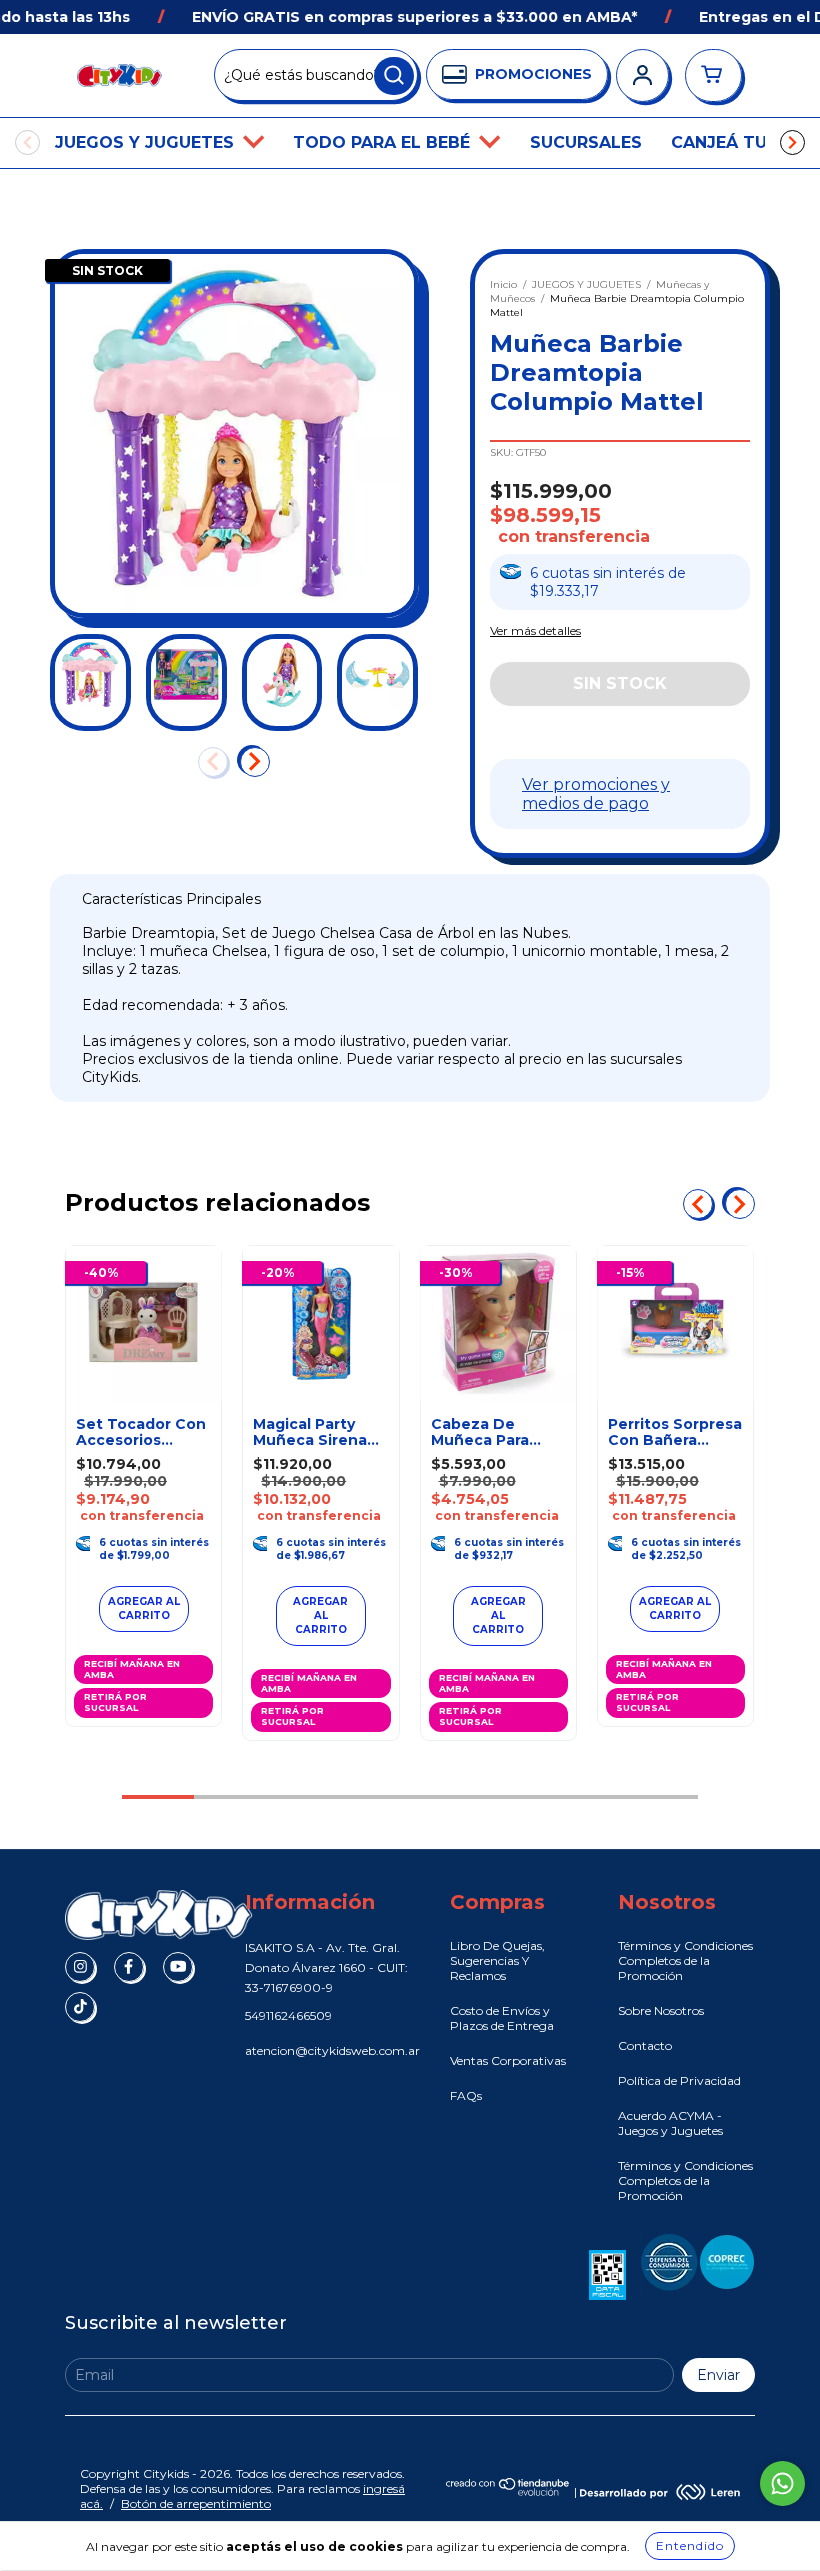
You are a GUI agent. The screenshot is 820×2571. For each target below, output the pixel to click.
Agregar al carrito (320, 1615)
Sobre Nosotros (661, 2010)
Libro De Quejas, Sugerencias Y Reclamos (497, 1960)
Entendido (690, 2545)
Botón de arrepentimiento (196, 2503)
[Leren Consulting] (660, 2491)
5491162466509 (288, 2015)
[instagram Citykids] (80, 1967)
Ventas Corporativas (508, 2060)
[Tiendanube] (508, 2491)
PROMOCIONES (533, 74)
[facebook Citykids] (129, 1967)
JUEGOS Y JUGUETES (147, 142)
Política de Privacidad (679, 2080)
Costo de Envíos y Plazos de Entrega (502, 2018)
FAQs (466, 2095)
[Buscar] (394, 76)
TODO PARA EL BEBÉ (384, 142)
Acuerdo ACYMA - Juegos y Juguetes (670, 2123)
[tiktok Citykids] (80, 2007)
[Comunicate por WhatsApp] (782, 2483)
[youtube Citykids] (178, 1967)
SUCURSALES (586, 142)
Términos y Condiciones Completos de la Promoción (685, 1960)
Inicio (503, 284)
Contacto (645, 2045)
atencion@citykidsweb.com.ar (332, 2050)
